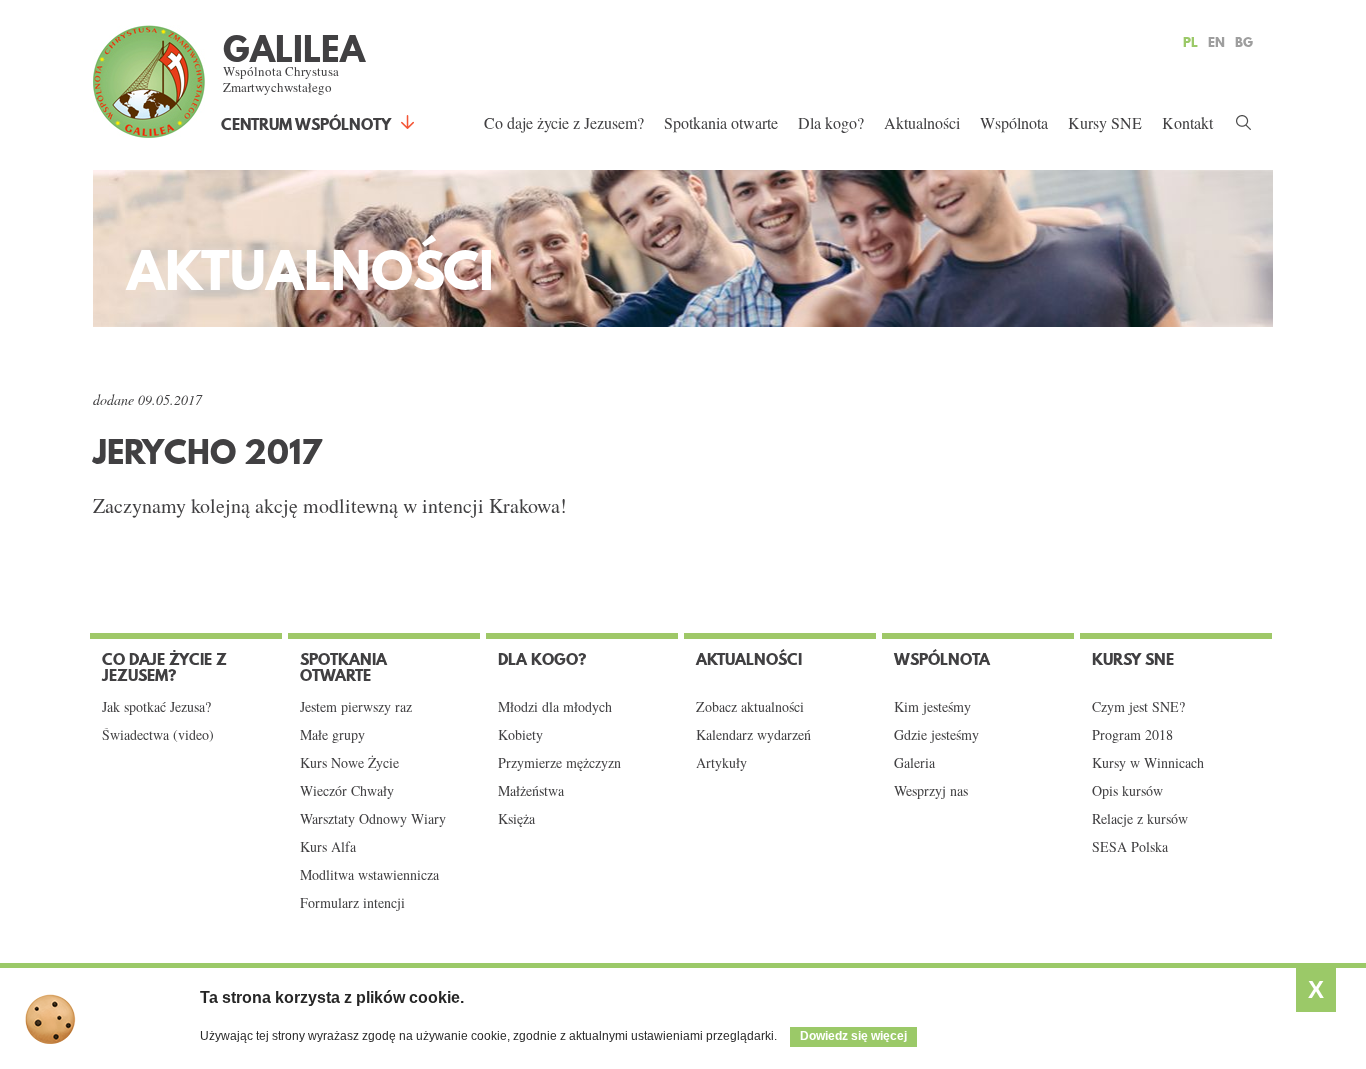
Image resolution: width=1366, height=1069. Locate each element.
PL (1190, 42)
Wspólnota (1014, 122)
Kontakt (1187, 122)
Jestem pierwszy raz (356, 707)
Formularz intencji (352, 903)
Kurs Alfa (328, 847)
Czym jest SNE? (1138, 707)
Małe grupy (332, 735)
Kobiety (520, 735)
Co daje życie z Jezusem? (564, 122)
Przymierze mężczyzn (559, 763)
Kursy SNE (1105, 122)
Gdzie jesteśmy (936, 735)
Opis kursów (1127, 791)
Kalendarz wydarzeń (753, 735)
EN (1216, 42)
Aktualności (922, 122)
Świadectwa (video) (158, 735)
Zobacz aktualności (750, 707)
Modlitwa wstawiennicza (369, 875)
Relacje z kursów (1140, 819)
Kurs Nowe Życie (349, 763)
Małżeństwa (531, 791)
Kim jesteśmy (932, 707)
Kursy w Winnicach (1148, 763)
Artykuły (721, 763)
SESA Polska (1130, 847)
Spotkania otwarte (721, 122)
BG (1244, 42)
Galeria (914, 763)
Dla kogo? (831, 122)
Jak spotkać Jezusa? (156, 707)
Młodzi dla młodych (555, 707)
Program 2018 (1132, 735)
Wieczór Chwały (347, 791)
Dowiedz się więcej (853, 1036)
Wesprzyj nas (931, 791)
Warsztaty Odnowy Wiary (373, 819)
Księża (516, 819)
